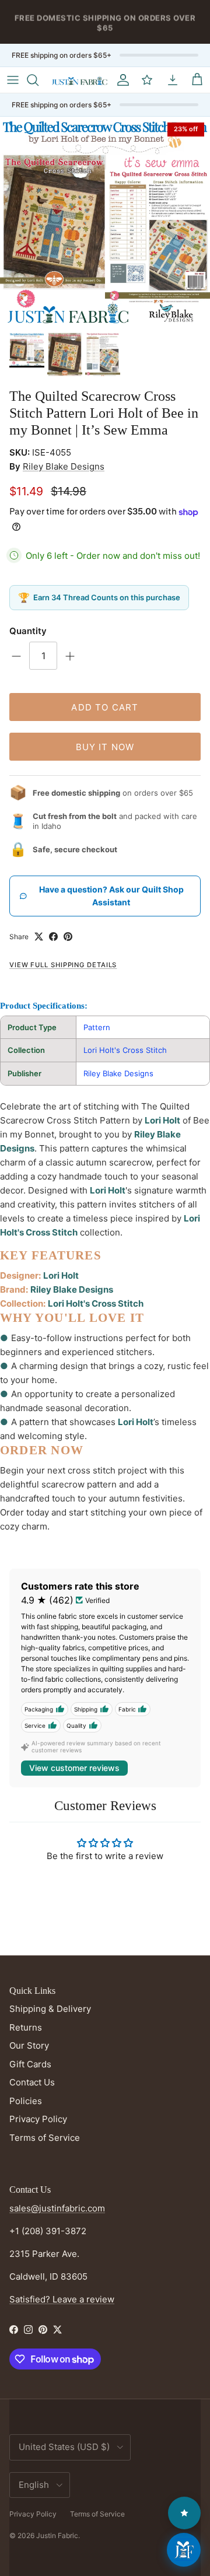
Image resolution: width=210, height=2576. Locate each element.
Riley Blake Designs (64, 466)
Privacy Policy (38, 2119)
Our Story (29, 2045)
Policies (26, 2101)
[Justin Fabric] (79, 80)
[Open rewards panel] (184, 2513)
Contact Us (32, 2082)
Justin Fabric (57, 2535)
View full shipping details (63, 965)
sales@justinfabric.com (57, 2208)
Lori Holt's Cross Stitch (125, 1050)
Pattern (97, 1027)
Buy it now (105, 747)
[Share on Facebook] (53, 937)
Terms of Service (45, 2138)
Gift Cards (30, 2064)
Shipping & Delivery (50, 2009)
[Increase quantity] (70, 656)
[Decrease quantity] (16, 656)
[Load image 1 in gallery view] (105, 222)
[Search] (38, 80)
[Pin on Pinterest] (68, 937)
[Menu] (13, 80)
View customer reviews (74, 1768)
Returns (26, 2027)
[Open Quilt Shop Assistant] (184, 2550)
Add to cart (105, 707)
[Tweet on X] (39, 937)
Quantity (28, 631)
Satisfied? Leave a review (62, 2299)
